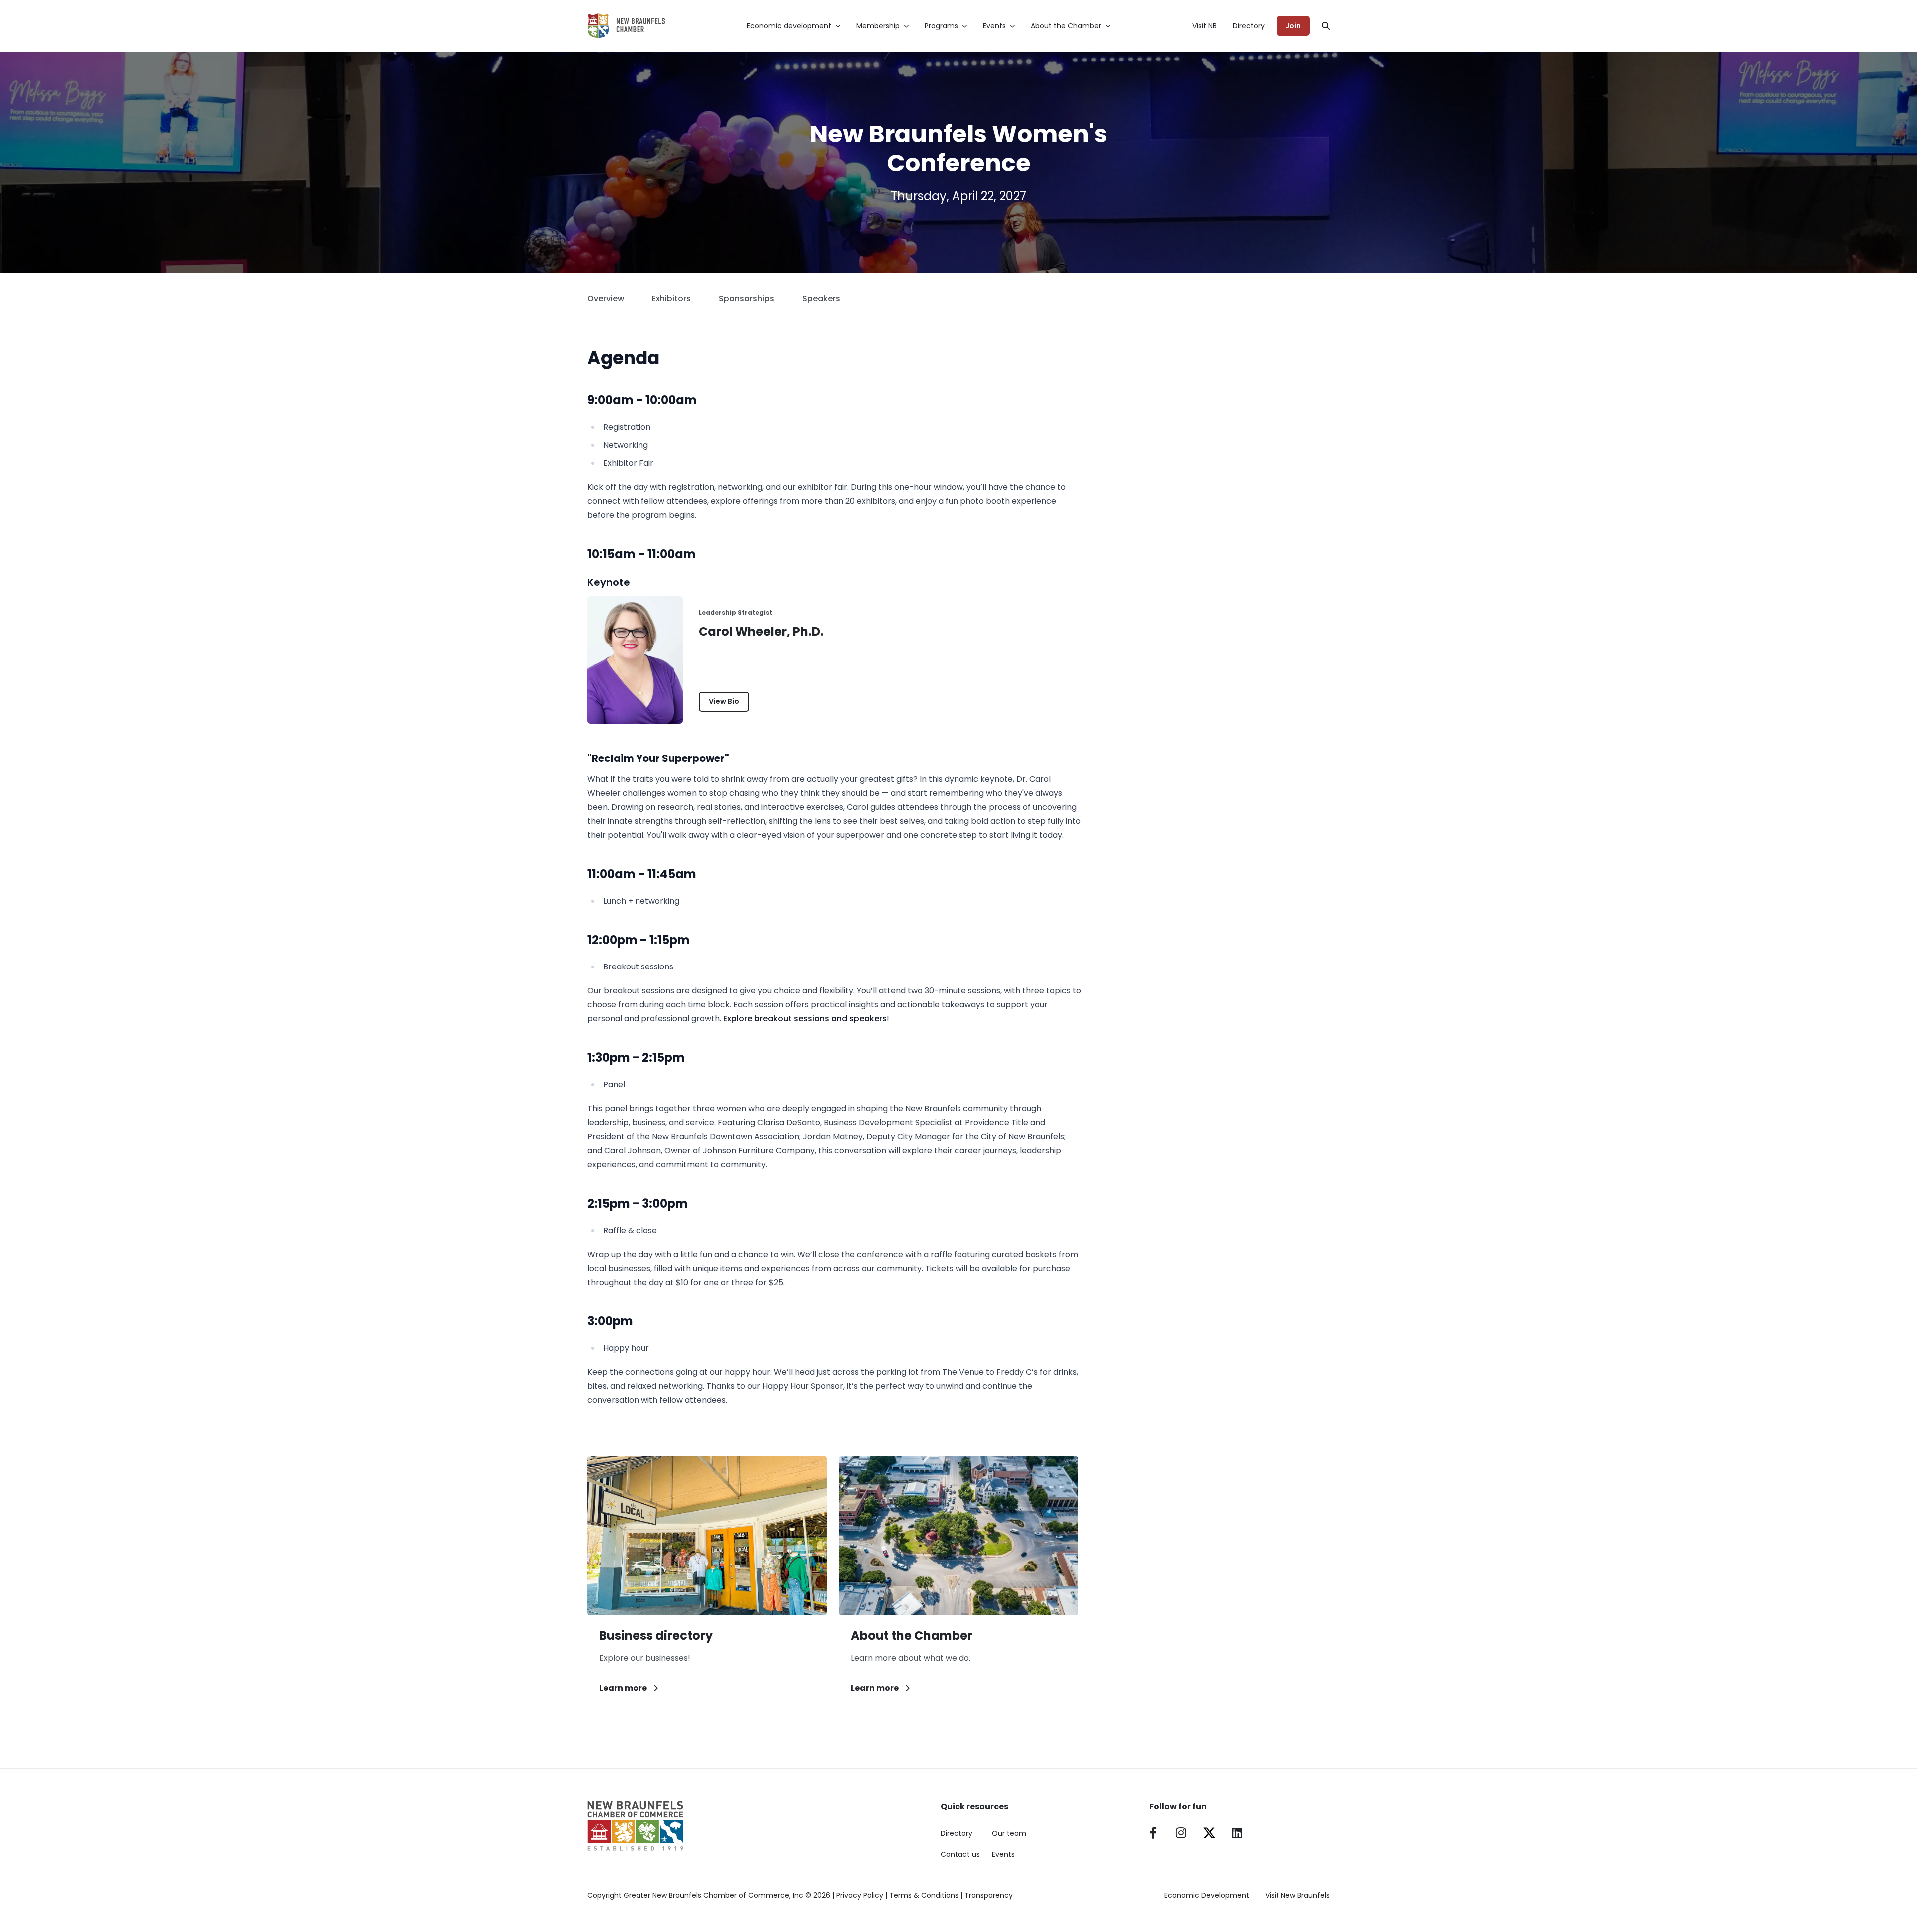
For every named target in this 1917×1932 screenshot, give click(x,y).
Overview (606, 298)
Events (1003, 1854)
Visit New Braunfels (1297, 1895)
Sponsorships (747, 298)
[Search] (1326, 26)
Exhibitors (671, 298)
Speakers (821, 298)
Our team (1009, 1833)
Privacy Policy (860, 1895)
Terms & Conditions (924, 1895)
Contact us (960, 1854)
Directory (1249, 26)
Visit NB (1204, 26)
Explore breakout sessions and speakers (805, 1019)
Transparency (989, 1895)
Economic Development (1207, 1895)
